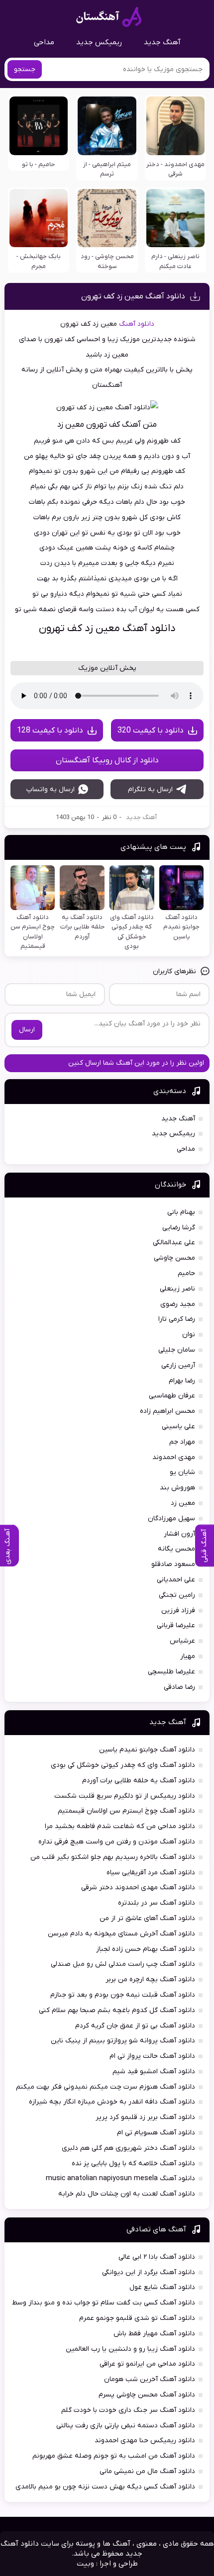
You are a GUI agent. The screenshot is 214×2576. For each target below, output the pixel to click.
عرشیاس (182, 1641)
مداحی (44, 42)
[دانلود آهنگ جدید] (109, 17)
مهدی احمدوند (174, 1457)
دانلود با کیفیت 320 (151, 731)
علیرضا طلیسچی (171, 1672)
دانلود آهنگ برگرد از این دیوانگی (149, 2272)
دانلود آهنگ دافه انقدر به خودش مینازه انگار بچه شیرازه (112, 2102)
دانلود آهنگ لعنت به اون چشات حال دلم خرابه (127, 2194)
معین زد (183, 1503)
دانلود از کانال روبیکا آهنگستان (107, 760)
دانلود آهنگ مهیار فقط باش (154, 2334)
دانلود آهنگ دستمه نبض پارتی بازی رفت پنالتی (126, 2426)
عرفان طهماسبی (172, 1396)
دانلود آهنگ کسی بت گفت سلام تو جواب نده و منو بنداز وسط (104, 2303)
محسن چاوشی (174, 1258)
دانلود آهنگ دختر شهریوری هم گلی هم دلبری (128, 2148)
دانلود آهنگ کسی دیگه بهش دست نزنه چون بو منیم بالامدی (105, 2487)
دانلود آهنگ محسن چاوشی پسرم (147, 2395)
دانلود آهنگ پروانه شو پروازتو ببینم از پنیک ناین (123, 2041)
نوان (189, 1334)
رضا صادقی (179, 1687)
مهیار (188, 1656)
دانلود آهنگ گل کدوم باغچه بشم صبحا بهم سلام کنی (117, 2010)
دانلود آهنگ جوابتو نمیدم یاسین (147, 1750)
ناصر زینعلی (177, 1289)
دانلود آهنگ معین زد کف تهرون (133, 296)
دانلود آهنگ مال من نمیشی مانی (147, 2471)
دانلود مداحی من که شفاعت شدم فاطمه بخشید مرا (120, 1826)
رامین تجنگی (177, 1595)
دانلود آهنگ (137, 324)
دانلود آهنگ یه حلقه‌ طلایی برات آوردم (139, 1781)
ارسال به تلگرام (150, 789)
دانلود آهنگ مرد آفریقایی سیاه (151, 1873)
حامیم (186, 1273)
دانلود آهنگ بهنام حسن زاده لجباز (146, 1949)
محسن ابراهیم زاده (167, 1411)
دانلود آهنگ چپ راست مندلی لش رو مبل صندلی (123, 1964)
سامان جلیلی (177, 1350)
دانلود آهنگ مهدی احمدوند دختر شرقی (138, 1887)
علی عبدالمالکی (174, 1242)
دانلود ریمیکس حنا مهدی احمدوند (145, 2440)
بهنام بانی (181, 1212)
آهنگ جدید (162, 42)
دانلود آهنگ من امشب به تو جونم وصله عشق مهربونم (114, 2456)
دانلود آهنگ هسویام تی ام (156, 2133)
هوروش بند (177, 1488)
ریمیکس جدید (99, 42)
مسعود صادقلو (173, 1564)
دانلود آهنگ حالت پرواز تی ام (152, 2056)
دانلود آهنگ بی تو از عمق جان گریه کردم (135, 2026)
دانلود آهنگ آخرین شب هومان (150, 2379)
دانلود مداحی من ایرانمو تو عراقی (147, 2364)
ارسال (27, 1030)
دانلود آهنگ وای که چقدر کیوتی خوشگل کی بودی (123, 1765)
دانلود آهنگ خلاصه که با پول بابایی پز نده (133, 2163)
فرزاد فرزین (178, 1610)
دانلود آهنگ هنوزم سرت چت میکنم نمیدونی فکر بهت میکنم (106, 2087)
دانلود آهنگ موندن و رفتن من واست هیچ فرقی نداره (117, 1842)
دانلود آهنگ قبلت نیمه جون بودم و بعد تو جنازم (123, 1995)
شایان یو (182, 1472)
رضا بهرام (182, 1381)
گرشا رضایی (179, 1228)
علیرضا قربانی (176, 1625)
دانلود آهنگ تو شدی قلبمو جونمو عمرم (137, 2318)
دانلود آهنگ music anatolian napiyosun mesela (120, 2178)
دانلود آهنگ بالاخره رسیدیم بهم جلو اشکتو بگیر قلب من (113, 1857)
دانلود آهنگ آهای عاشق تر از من (147, 1918)
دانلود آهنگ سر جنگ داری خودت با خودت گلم (128, 2410)
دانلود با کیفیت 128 (50, 731)
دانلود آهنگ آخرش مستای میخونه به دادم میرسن (121, 1934)
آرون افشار (179, 1534)
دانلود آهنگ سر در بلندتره (157, 1903)
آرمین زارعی (178, 1365)
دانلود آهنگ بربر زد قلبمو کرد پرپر (145, 2117)
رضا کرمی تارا (177, 1319)
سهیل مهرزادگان (171, 1518)
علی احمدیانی (176, 1580)
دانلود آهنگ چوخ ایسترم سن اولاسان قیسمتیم (126, 1811)
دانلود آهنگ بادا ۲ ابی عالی (157, 2257)
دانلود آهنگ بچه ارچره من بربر (150, 1979)
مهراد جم (182, 1442)
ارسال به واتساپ (51, 789)
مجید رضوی (178, 1304)
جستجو (25, 69)
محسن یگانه (176, 1549)
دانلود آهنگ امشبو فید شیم (154, 2071)
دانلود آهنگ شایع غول (162, 2287)
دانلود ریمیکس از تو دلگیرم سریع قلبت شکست (125, 1796)
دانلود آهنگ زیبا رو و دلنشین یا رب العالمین (130, 2349)
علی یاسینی (178, 1426)
